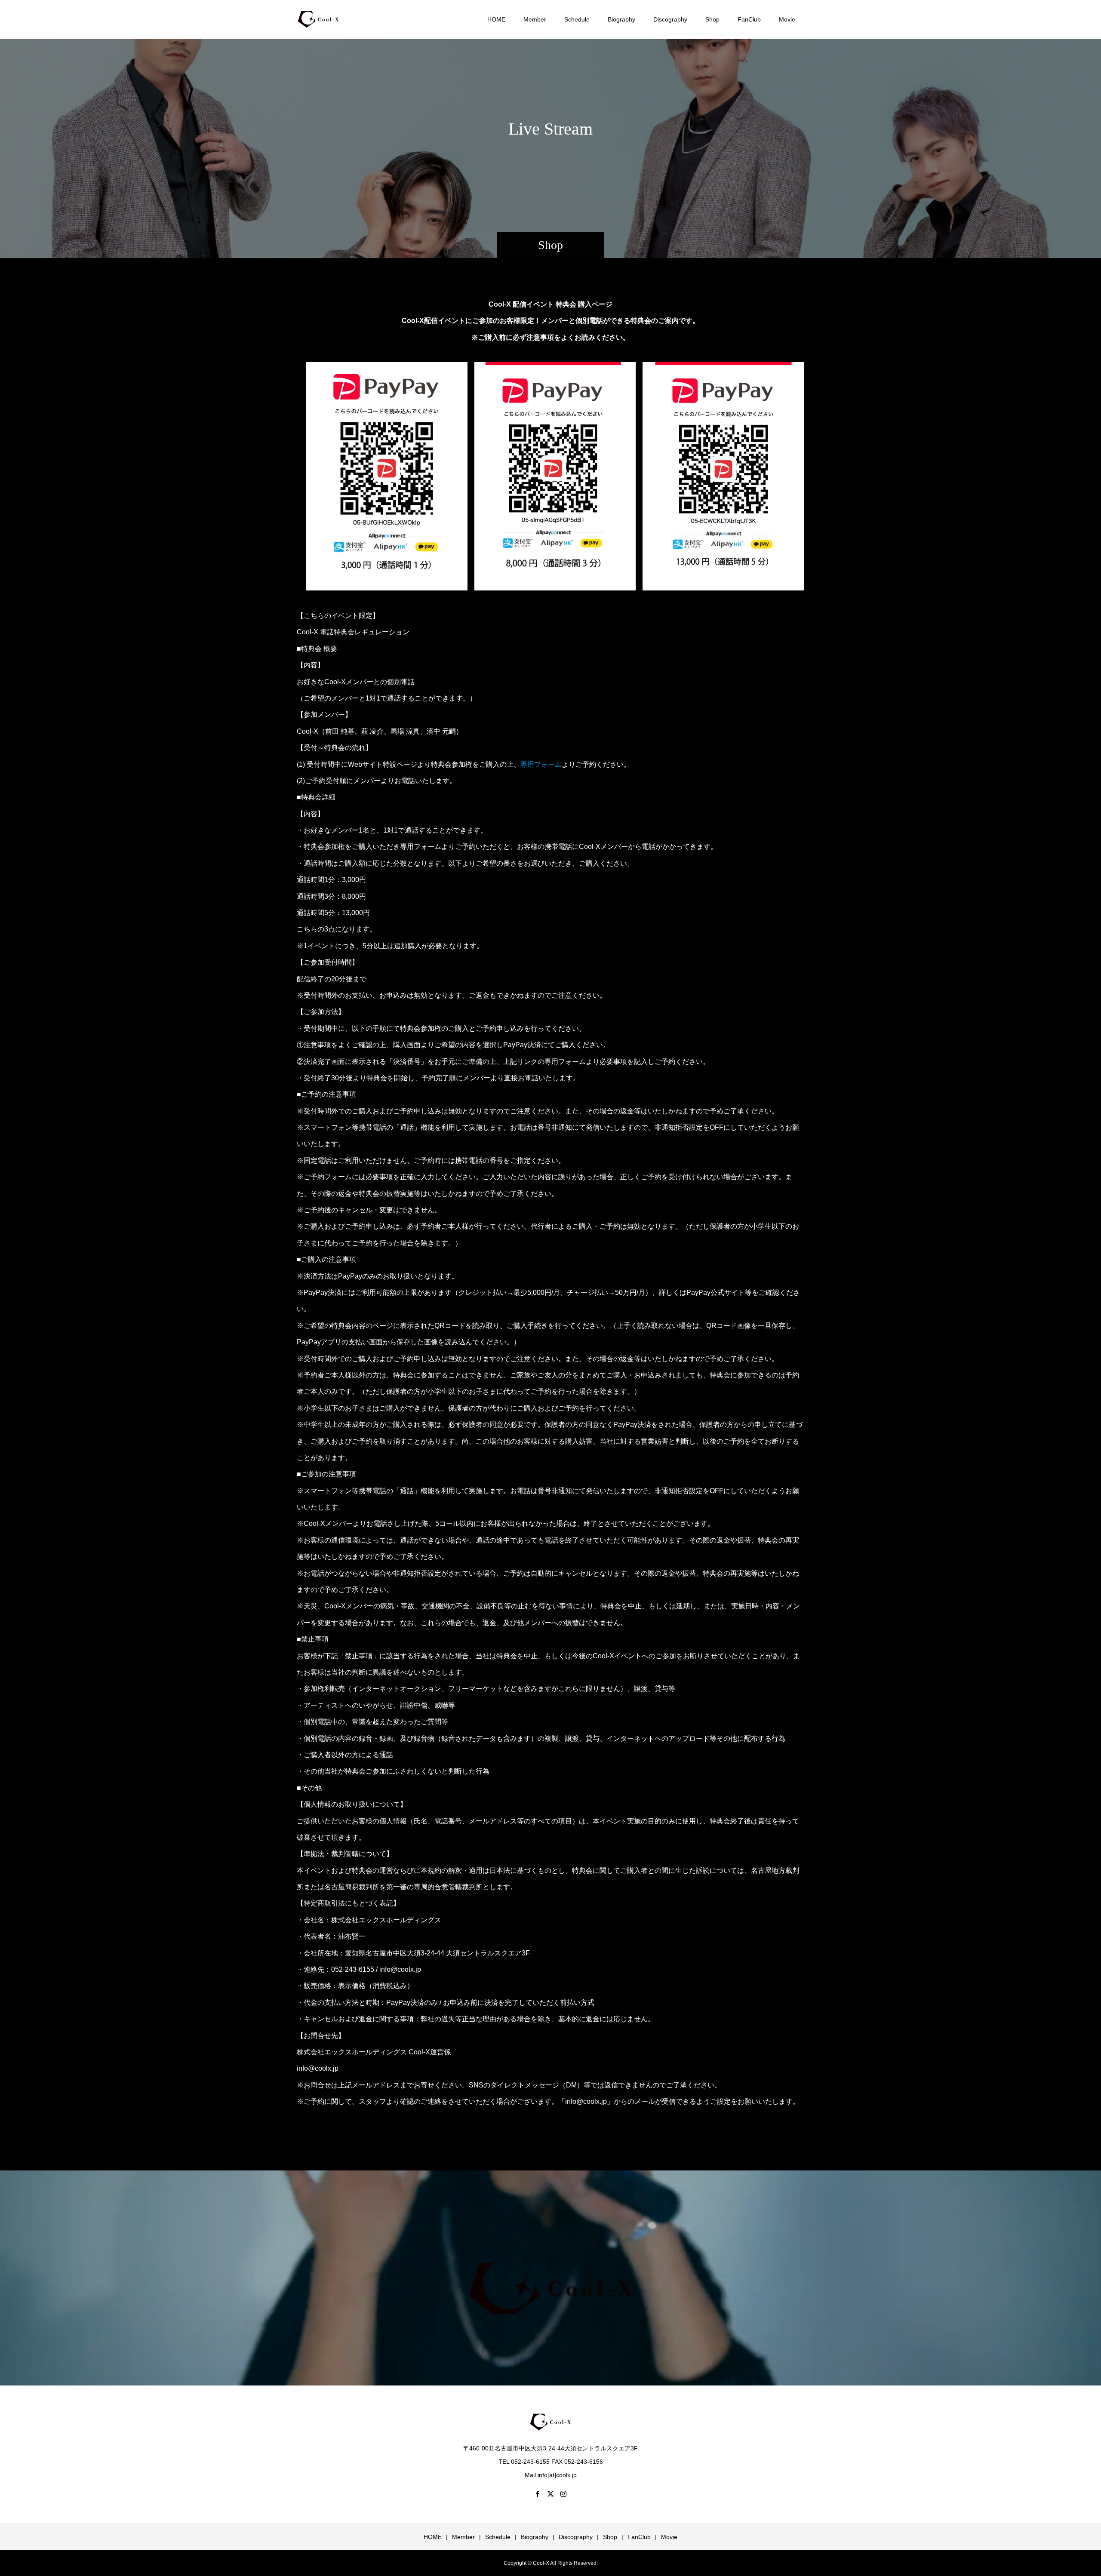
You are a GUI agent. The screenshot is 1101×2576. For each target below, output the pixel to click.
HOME (496, 19)
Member (535, 19)
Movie (787, 19)
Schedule (577, 19)
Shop (712, 19)
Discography (670, 19)
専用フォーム (541, 764)
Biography (621, 19)
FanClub (749, 19)
